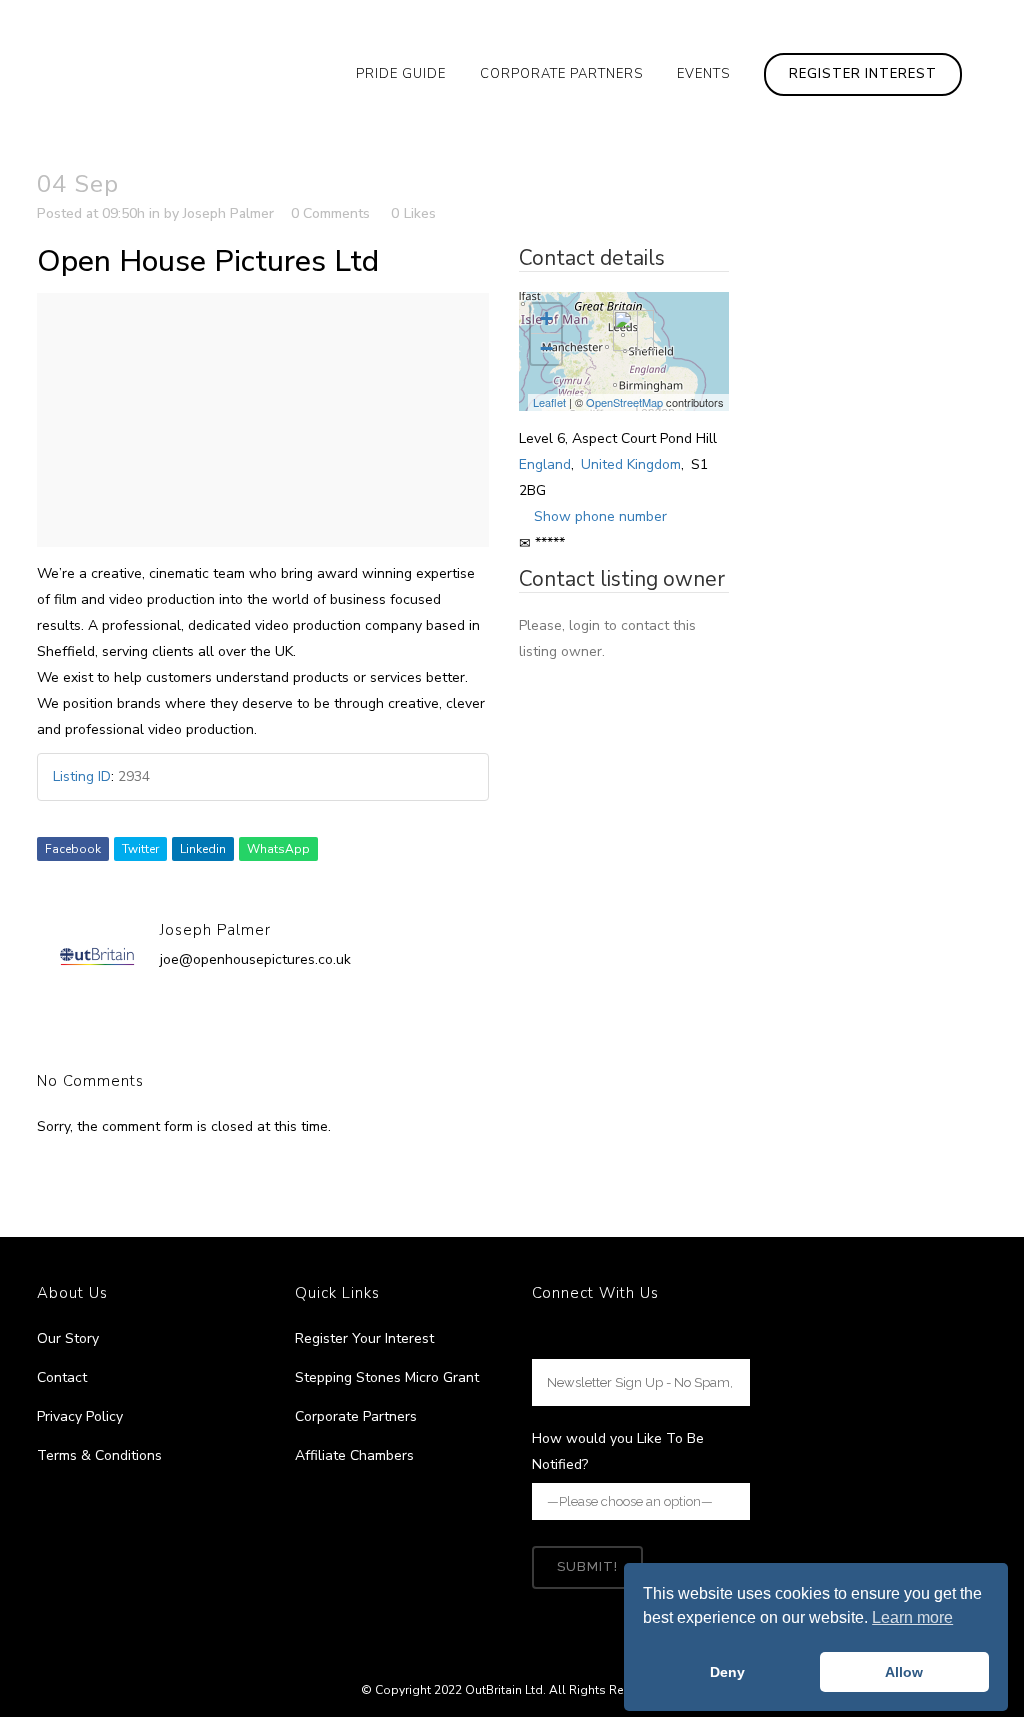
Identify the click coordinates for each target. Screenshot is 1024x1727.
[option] (263, 420)
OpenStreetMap (624, 402)
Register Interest (863, 74)
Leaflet (549, 402)
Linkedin (203, 849)
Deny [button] (727, 1672)
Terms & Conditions (99, 1455)
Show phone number (600, 516)
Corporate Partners (356, 1416)
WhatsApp (278, 849)
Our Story (68, 1338)
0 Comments (330, 213)
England (545, 464)
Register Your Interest (364, 1338)
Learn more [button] (912, 1617)
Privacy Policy (80, 1416)
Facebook (73, 849)
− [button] (546, 348)
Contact (62, 1377)
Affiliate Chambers (354, 1455)
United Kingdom (631, 464)
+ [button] (546, 318)
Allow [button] (904, 1672)
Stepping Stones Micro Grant (387, 1377)
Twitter (140, 849)
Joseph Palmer (228, 213)
